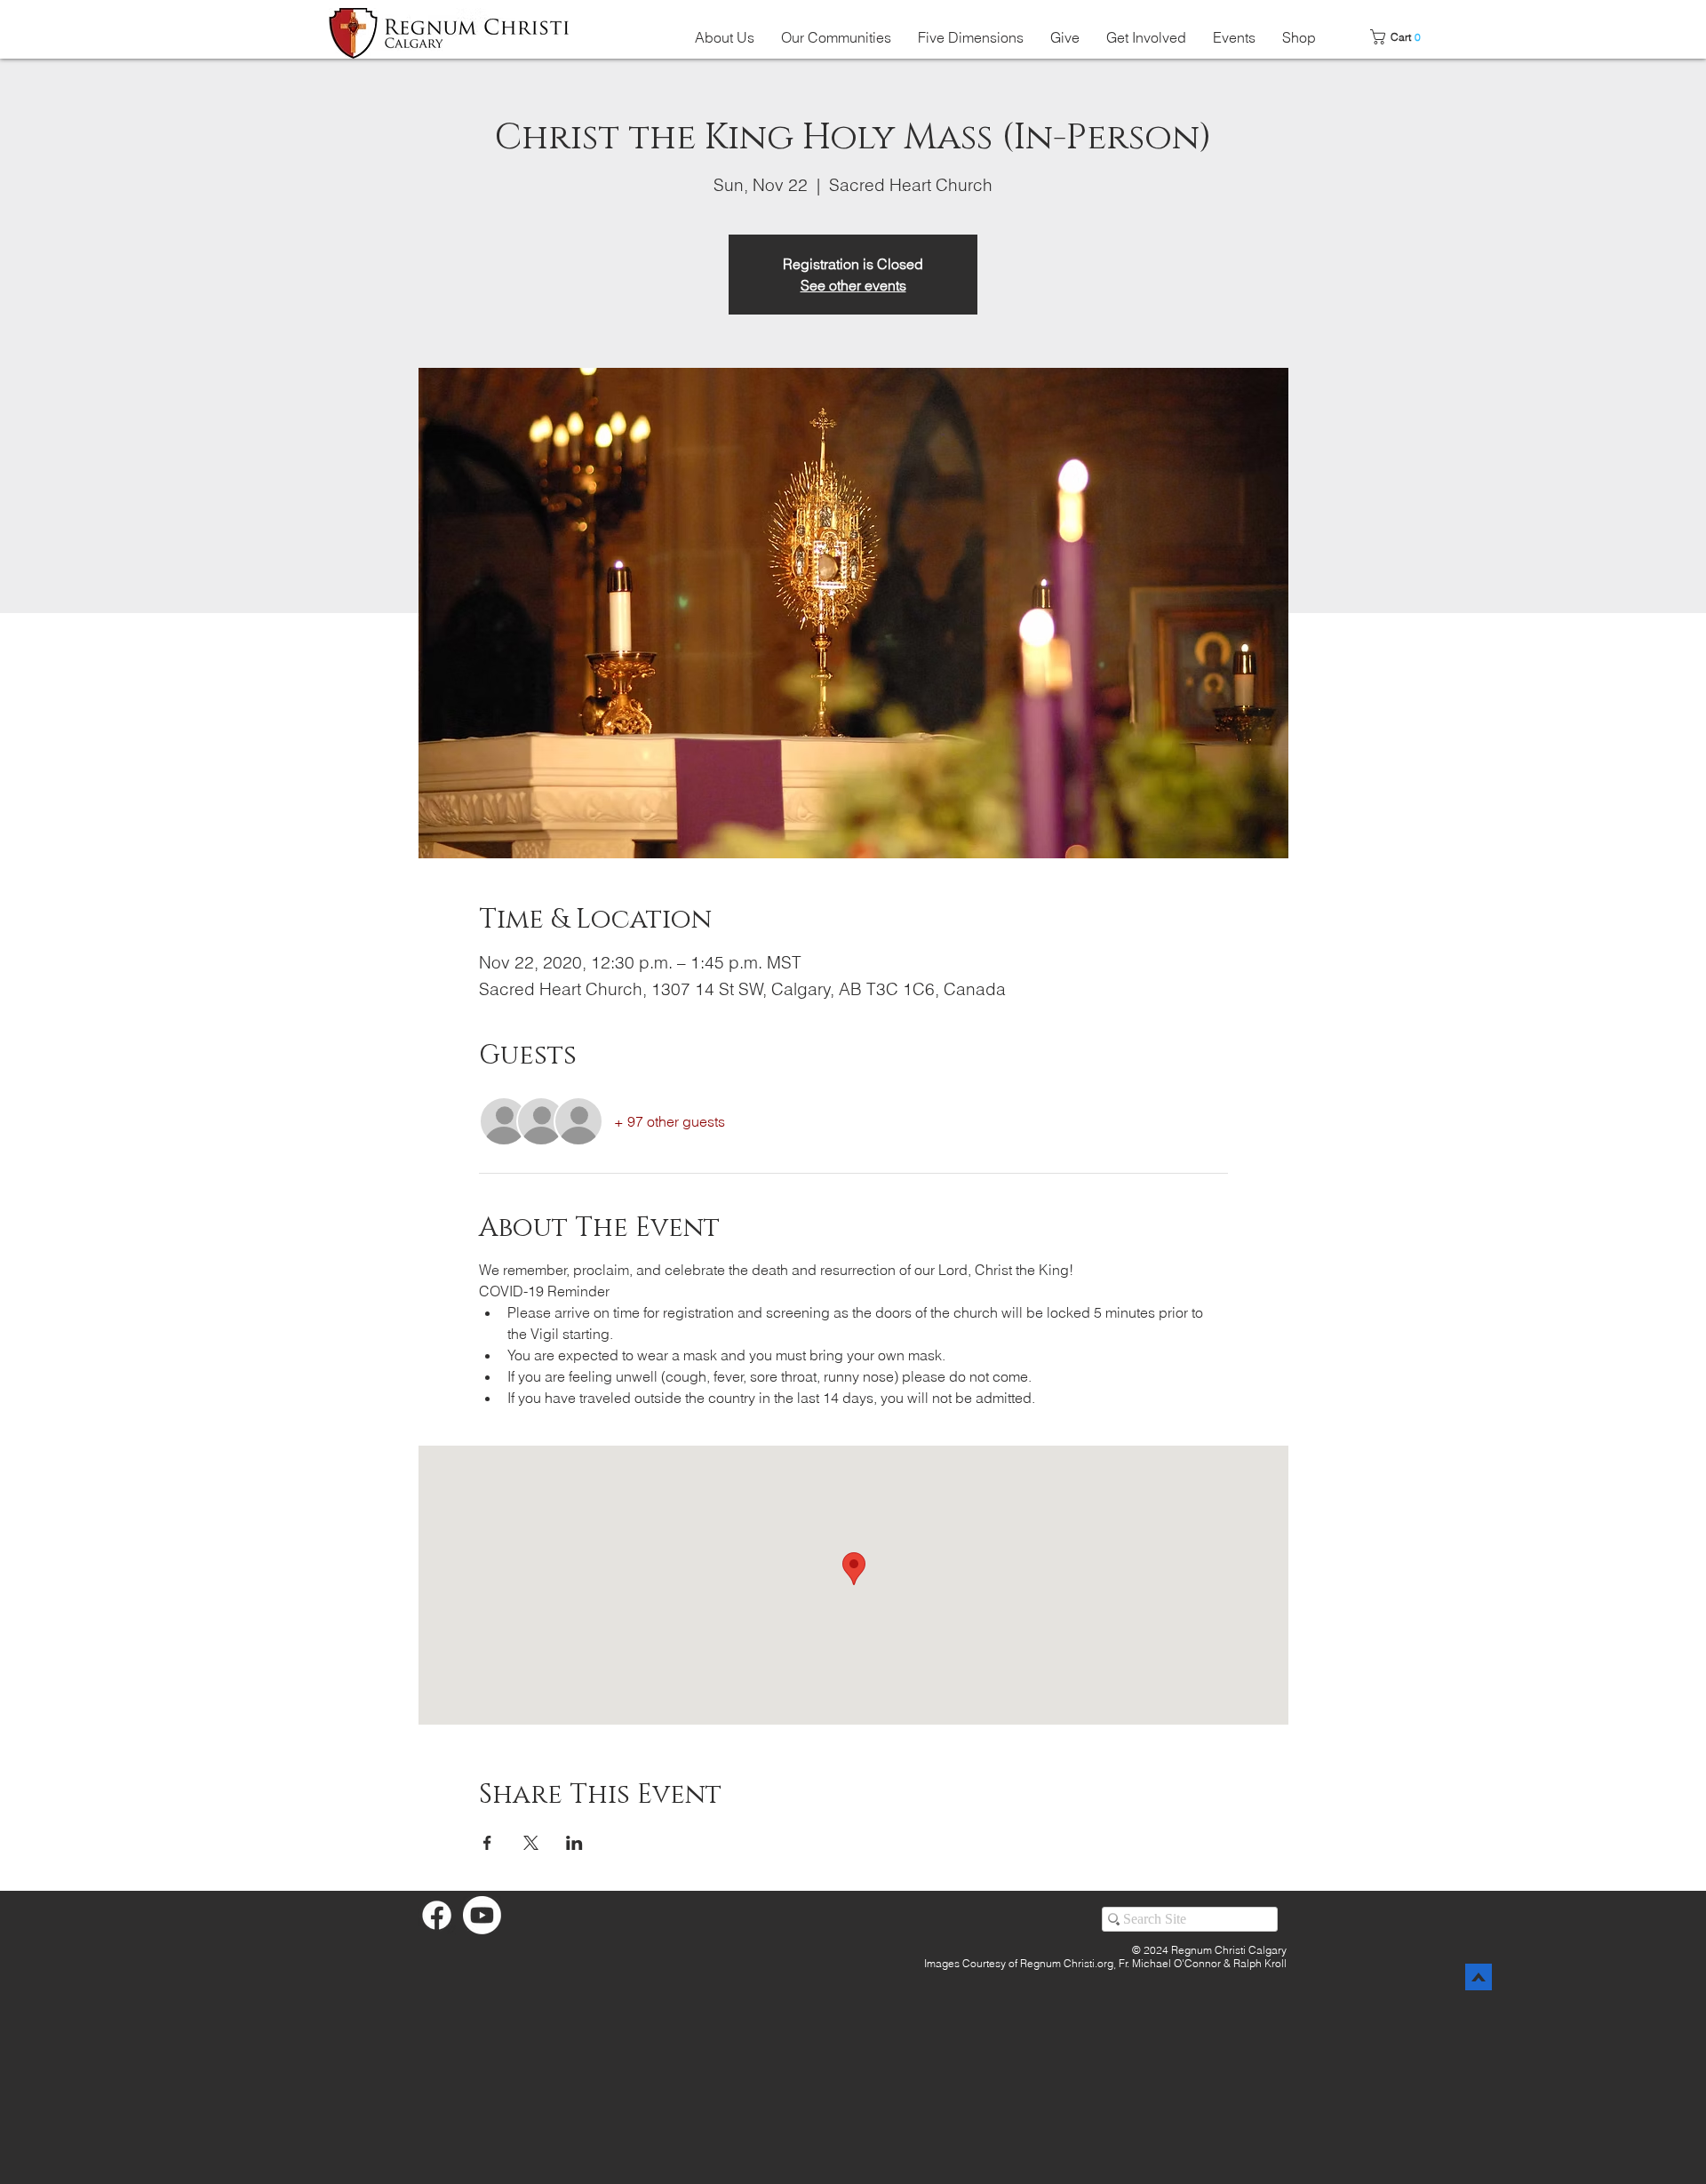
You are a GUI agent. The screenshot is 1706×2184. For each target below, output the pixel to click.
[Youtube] (482, 1915)
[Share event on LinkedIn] (574, 1843)
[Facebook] (437, 1915)
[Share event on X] (531, 1843)
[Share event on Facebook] (487, 1843)
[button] (725, 37)
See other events (853, 285)
